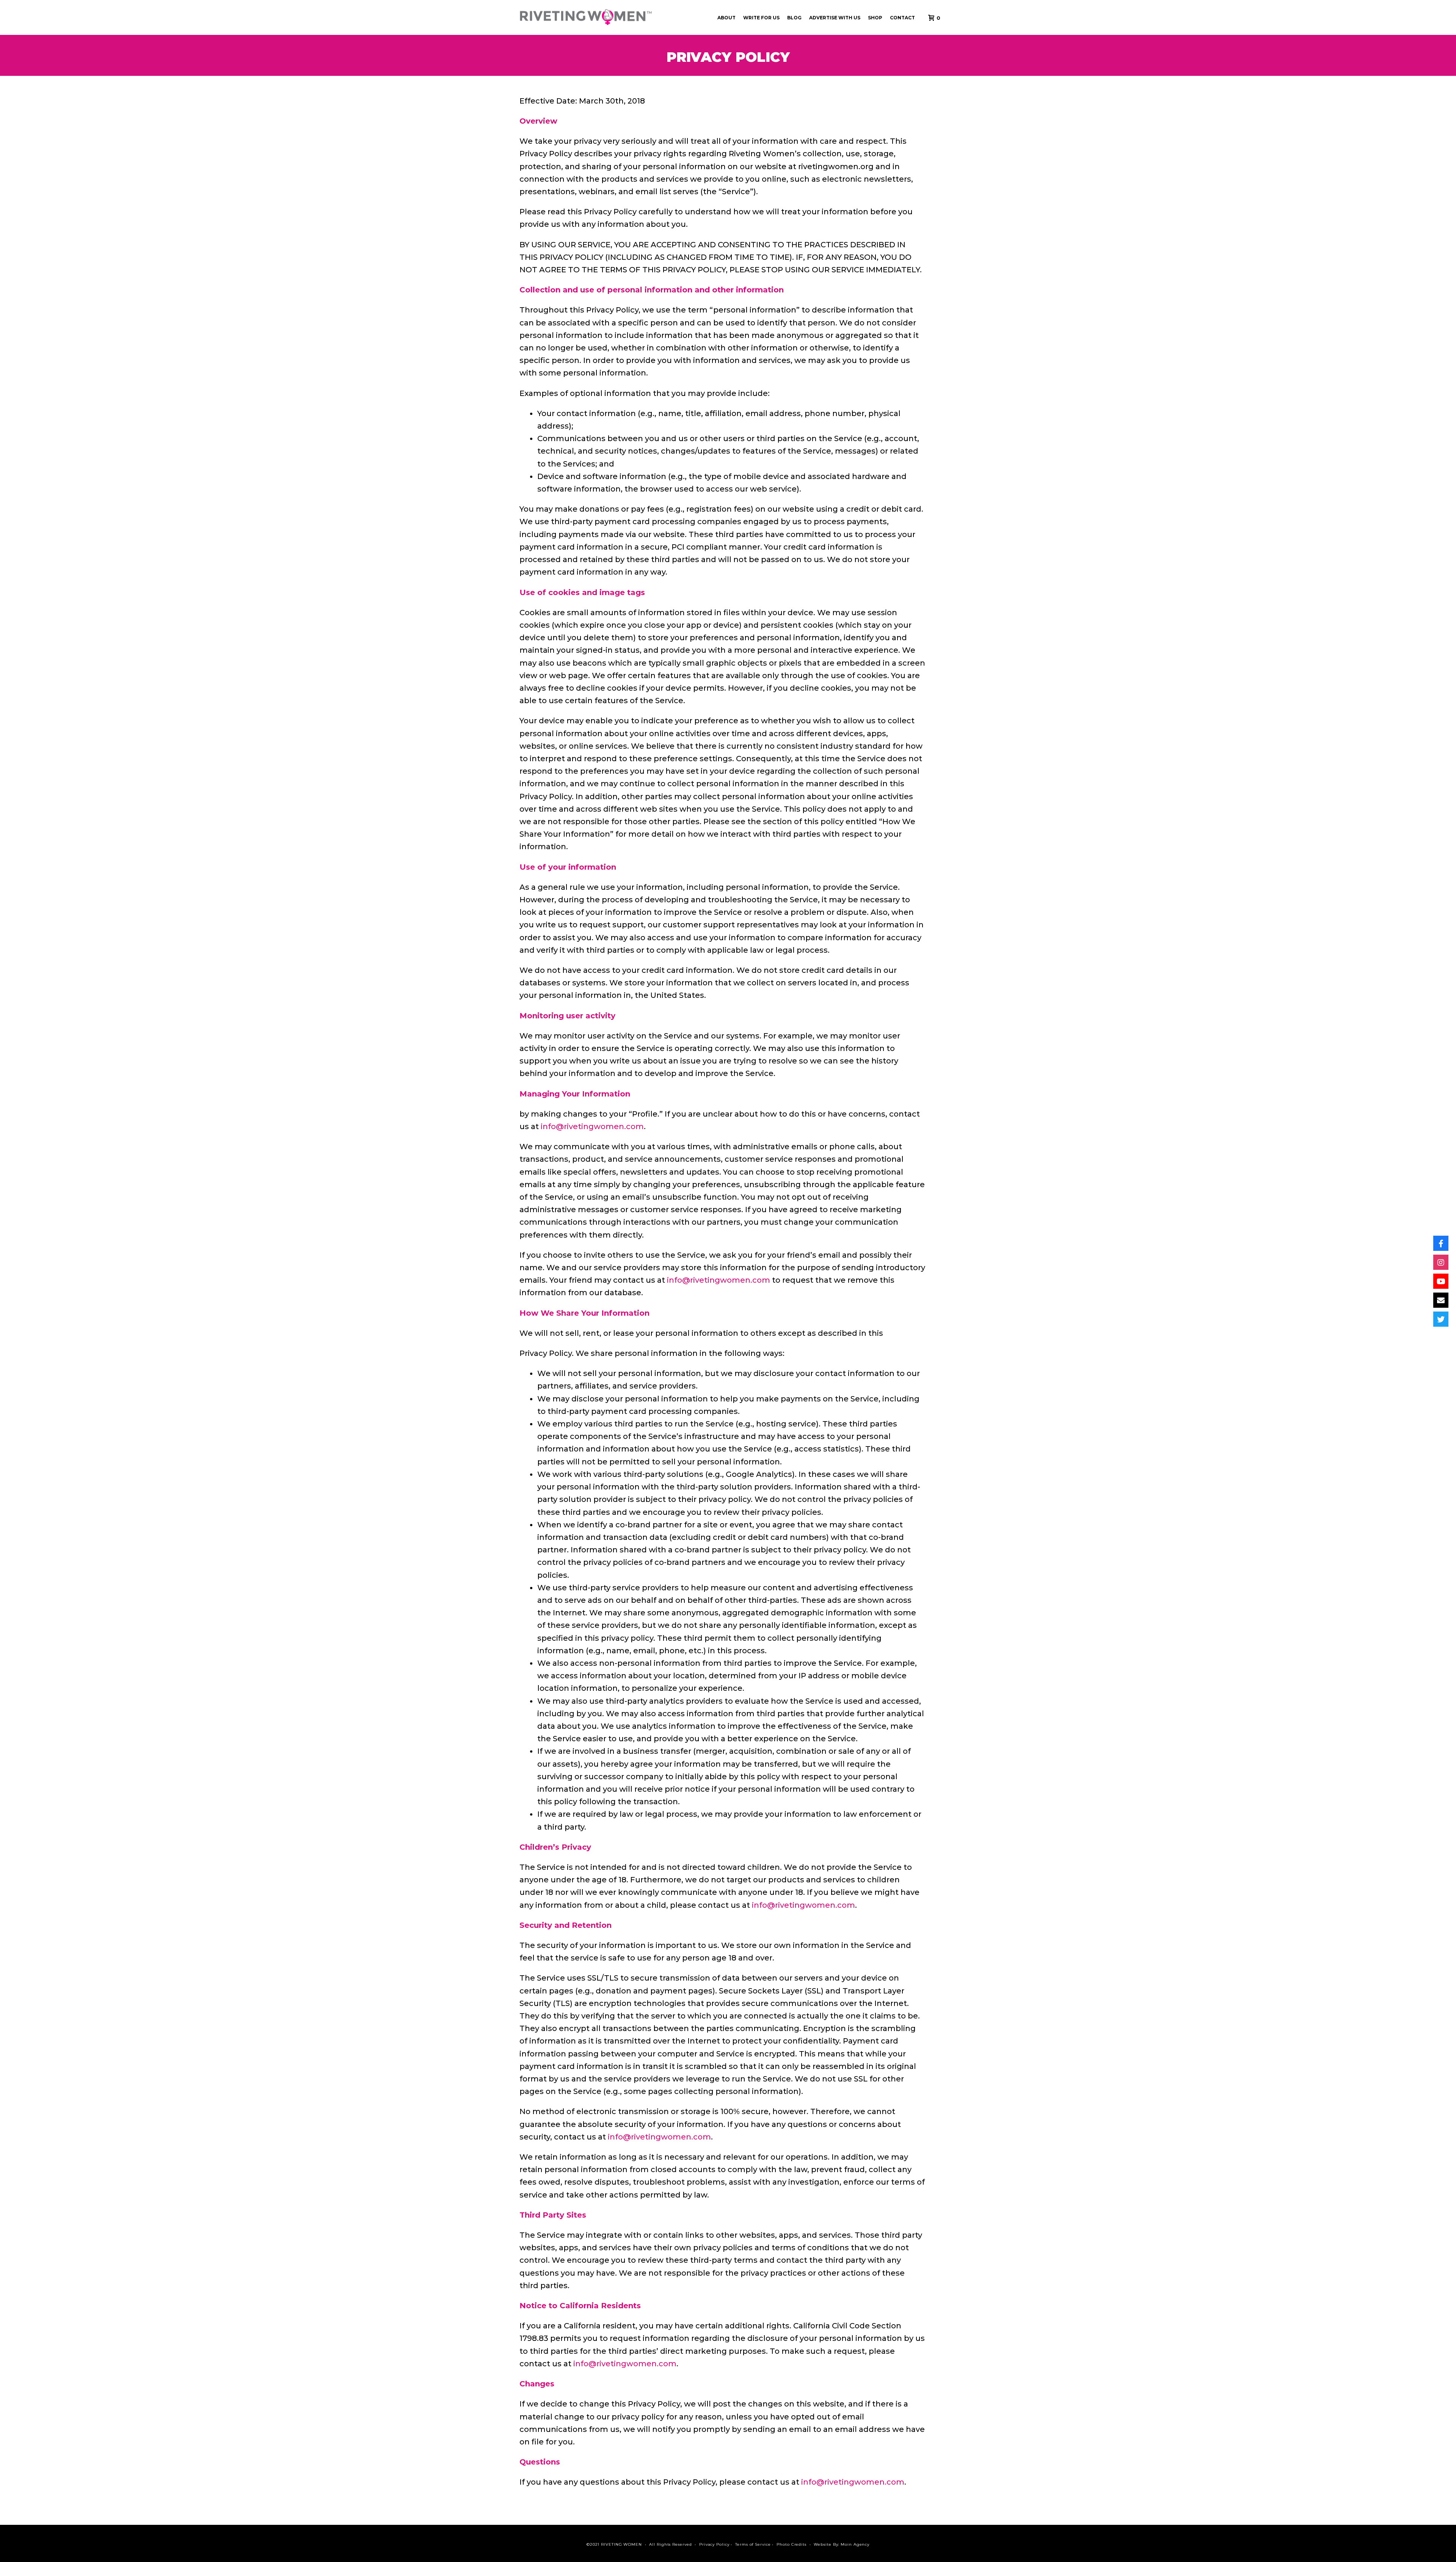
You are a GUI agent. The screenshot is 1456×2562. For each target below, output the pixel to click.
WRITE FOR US (761, 18)
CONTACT (902, 18)
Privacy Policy (714, 2544)
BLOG (794, 18)
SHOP (875, 18)
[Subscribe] (1441, 1281)
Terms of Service (753, 2544)
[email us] (1441, 1300)
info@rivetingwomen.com (592, 1126)
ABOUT (726, 18)
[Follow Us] (1441, 1243)
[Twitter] (1441, 1319)
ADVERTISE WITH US (835, 18)
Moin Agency (855, 2544)
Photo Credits (792, 2544)
